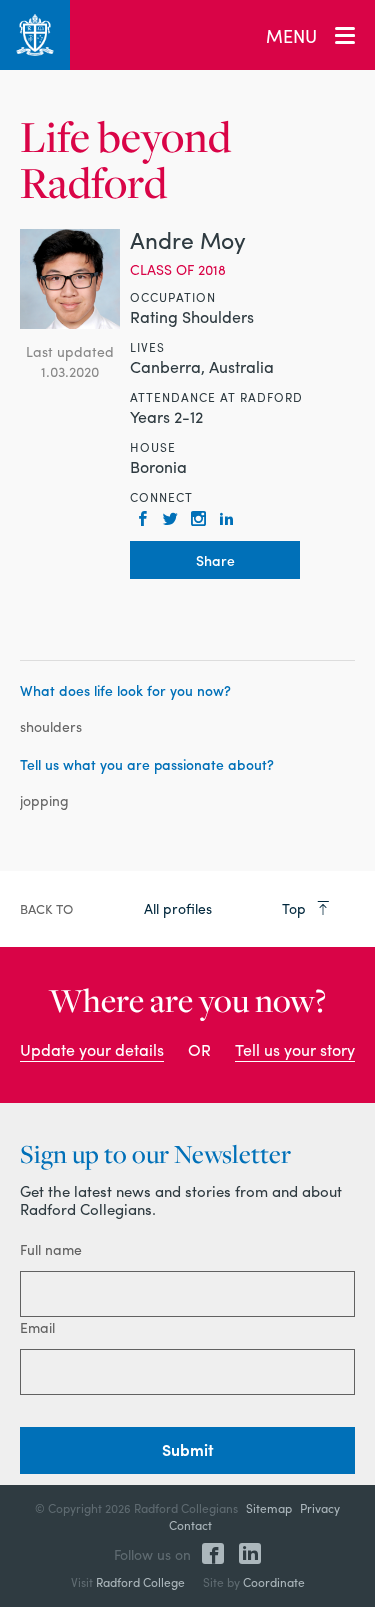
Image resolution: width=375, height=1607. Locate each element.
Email (37, 1327)
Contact (190, 1525)
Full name (51, 1249)
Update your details (92, 1049)
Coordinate (274, 1582)
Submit (188, 1449)
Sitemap (269, 1508)
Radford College (140, 1582)
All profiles (178, 908)
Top (296, 908)
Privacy (320, 1508)
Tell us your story (295, 1049)
